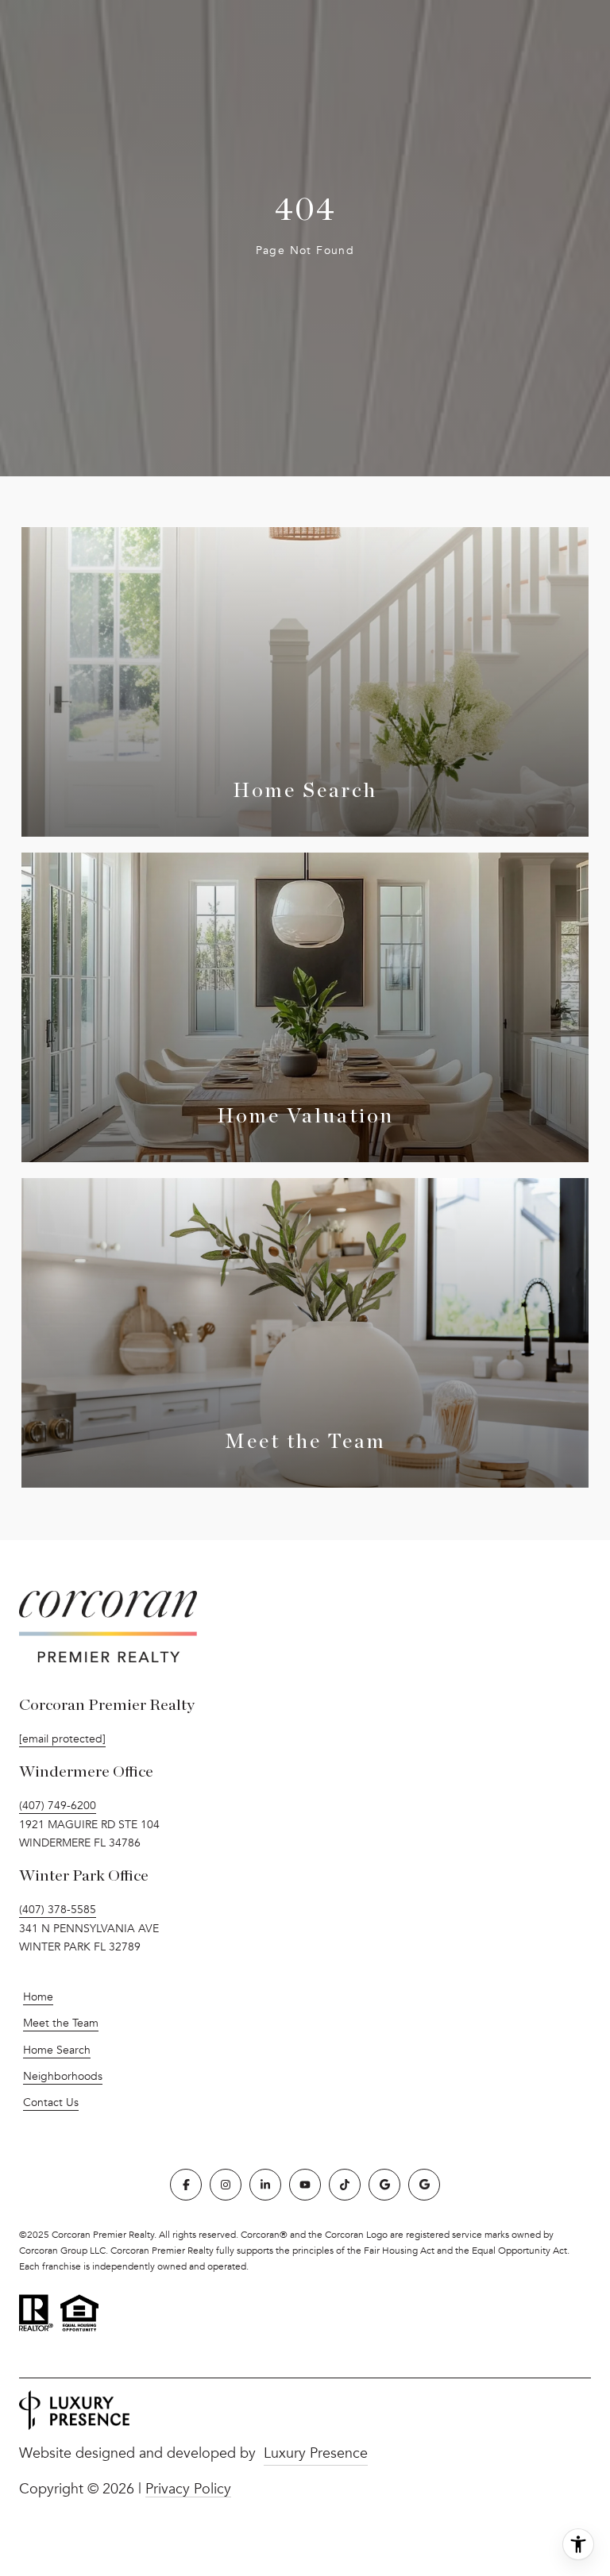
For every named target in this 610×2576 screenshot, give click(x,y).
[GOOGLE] (384, 2185)
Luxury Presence (316, 2453)
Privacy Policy (188, 2489)
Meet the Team (61, 2023)
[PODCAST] (424, 2185)
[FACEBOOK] (186, 2185)
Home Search (57, 2050)
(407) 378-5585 (58, 1910)
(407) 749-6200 (58, 1806)
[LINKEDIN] (265, 2185)
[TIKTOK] (345, 2185)
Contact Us (51, 2103)
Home (38, 1997)
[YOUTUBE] (305, 2185)
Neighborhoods (63, 2076)
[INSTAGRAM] (226, 2185)
